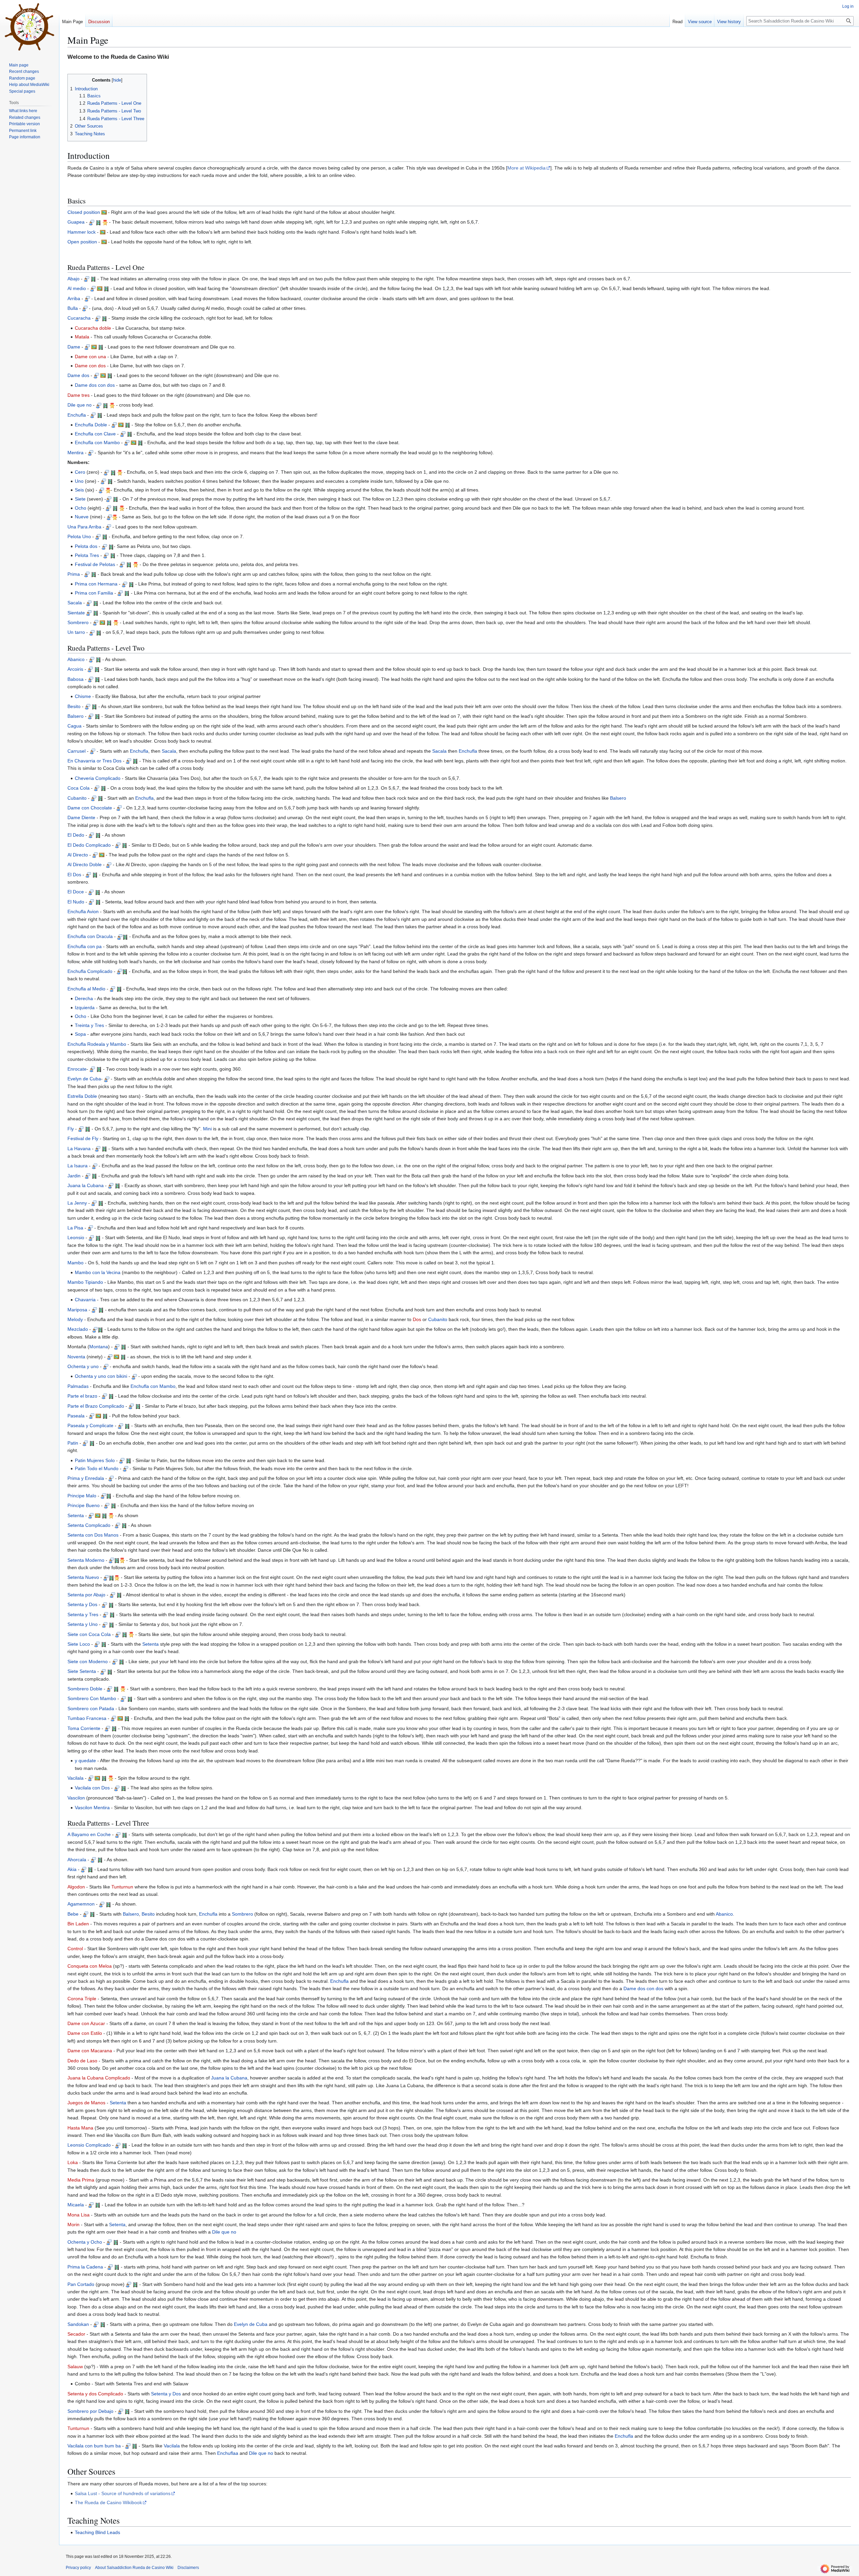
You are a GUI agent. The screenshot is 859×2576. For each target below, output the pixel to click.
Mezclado (78, 1329)
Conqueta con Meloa (90, 1966)
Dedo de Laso (82, 2061)
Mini (207, 1129)
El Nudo (76, 902)
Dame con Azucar (86, 2023)
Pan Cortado (81, 2284)
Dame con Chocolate (90, 808)
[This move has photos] (104, 212)
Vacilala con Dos (92, 1788)
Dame (74, 347)
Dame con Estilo (85, 2033)
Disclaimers (188, 2568)
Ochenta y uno (83, 1366)
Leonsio (76, 1237)
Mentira (75, 453)
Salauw (75, 2367)
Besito (74, 706)
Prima (74, 574)
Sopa (80, 1034)
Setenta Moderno (86, 1560)
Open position (82, 242)
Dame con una (90, 357)
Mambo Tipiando (85, 1282)
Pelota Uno (79, 536)
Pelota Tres (87, 555)
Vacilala (75, 1778)
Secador (76, 2334)
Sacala (75, 603)
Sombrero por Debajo (90, 2411)
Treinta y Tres (89, 1025)
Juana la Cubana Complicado (99, 2078)
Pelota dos (86, 546)
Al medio (77, 288)
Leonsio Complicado (89, 2145)
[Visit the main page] (30, 27)
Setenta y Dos (82, 1604)
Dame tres (79, 395)
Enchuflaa (228, 2453)
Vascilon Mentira (92, 1808)
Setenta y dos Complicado (95, 2394)
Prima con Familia (94, 593)
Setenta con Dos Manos (93, 1535)
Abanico (76, 659)
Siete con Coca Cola (89, 1634)
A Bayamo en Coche (89, 1834)
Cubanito (77, 798)
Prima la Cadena (85, 2267)
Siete (80, 499)
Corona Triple (82, 1999)
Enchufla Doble (91, 425)
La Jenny (77, 1203)
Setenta (76, 1515)
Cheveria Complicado (98, 778)
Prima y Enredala (86, 1478)
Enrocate (77, 1069)
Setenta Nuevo (83, 1577)
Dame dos (78, 375)
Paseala (76, 1416)
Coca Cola (79, 788)
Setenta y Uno (83, 1624)
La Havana (79, 1149)
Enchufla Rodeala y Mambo (97, 1044)
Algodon (76, 1887)
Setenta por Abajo (86, 1595)
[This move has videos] (98, 222)
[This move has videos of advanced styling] (105, 222)
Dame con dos (90, 366)
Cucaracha (79, 318)
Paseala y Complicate (90, 1425)
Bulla (73, 308)
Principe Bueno (84, 1505)
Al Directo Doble (85, 864)
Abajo (73, 279)
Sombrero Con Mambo (92, 1698)
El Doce (76, 892)
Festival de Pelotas (95, 564)
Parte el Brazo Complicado (96, 1406)
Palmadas (78, 1386)
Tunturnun (122, 1887)
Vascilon (76, 1798)
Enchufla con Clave (95, 434)
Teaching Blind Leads (97, 2532)
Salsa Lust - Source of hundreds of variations (123, 2493)
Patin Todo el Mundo (97, 1468)
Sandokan (78, 2324)
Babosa (75, 679)
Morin (73, 2224)
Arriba (74, 298)
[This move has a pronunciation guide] (92, 222)
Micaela (76, 2205)
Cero (80, 472)
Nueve (82, 517)
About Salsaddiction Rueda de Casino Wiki (134, 2568)
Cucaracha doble (93, 328)
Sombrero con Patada (91, 1708)
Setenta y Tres (83, 1614)
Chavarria (85, 1300)
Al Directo (78, 855)
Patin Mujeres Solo (95, 1460)
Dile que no (80, 405)
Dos (417, 1319)
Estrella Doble (82, 1096)
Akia (72, 1869)
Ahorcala (77, 1860)
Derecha (84, 998)
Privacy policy (78, 2568)
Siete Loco (79, 1644)
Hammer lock (82, 232)
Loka (73, 2162)
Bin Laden (78, 1924)
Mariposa (77, 1310)
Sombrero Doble (85, 1689)
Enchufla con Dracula (90, 936)
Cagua (74, 726)
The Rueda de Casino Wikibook (108, 2502)
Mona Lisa (79, 2215)
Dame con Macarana (90, 2051)
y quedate (85, 1761)
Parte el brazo (82, 1396)
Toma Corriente (84, 1728)
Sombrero (78, 622)
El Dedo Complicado (89, 845)
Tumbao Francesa (87, 1718)
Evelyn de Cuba (84, 1079)
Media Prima (81, 2180)
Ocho (81, 508)
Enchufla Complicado (90, 971)
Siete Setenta (82, 1671)
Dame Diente (81, 817)
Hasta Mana (80, 2128)
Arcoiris (75, 669)
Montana (99, 1347)
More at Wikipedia (526, 168)
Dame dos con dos (95, 385)
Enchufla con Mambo (97, 442)
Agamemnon (81, 1904)
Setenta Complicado (89, 1525)
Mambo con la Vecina (98, 1272)
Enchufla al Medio (86, 989)
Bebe (73, 1914)
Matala (82, 337)
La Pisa (75, 1228)
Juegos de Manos (86, 2103)
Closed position (84, 212)
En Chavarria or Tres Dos (94, 761)
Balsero (75, 716)
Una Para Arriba (84, 527)
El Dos (74, 875)
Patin (73, 1443)
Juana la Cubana (86, 1185)
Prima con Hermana (96, 584)
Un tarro (76, 632)
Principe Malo (82, 1496)
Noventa (76, 1357)
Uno (79, 481)
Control (75, 1949)
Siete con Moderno (88, 1661)
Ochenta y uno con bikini (101, 1376)
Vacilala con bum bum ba (94, 2446)
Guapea (76, 222)
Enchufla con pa (85, 946)
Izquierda (85, 1008)
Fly (71, 1129)
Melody (75, 1319)
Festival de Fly (83, 1138)
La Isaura (78, 1166)
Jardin (74, 1176)
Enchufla (77, 415)
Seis (79, 490)
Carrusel (77, 751)
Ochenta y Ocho (85, 2242)
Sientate (76, 613)
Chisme (83, 696)
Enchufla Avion (83, 911)
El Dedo (76, 835)
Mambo (75, 1263)
